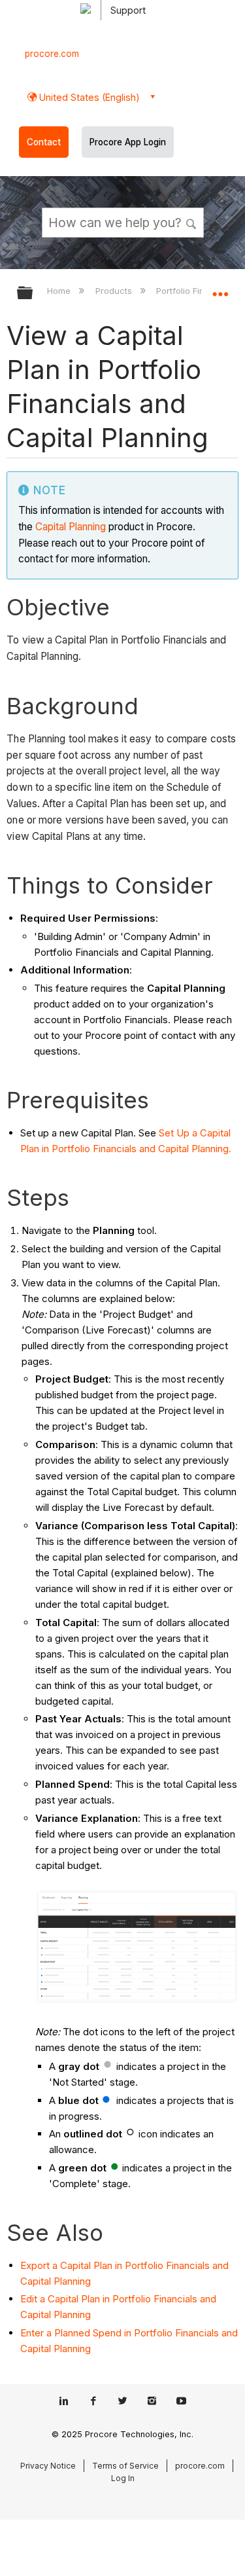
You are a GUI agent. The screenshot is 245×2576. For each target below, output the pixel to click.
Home (60, 291)
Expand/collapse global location (220, 289)
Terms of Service (125, 2466)
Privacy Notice (48, 2466)
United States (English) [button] (88, 97)
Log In (123, 2478)
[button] (191, 222)
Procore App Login (128, 142)
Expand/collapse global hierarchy (33, 294)
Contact (44, 142)
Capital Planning (71, 527)
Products (115, 291)
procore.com (52, 54)
